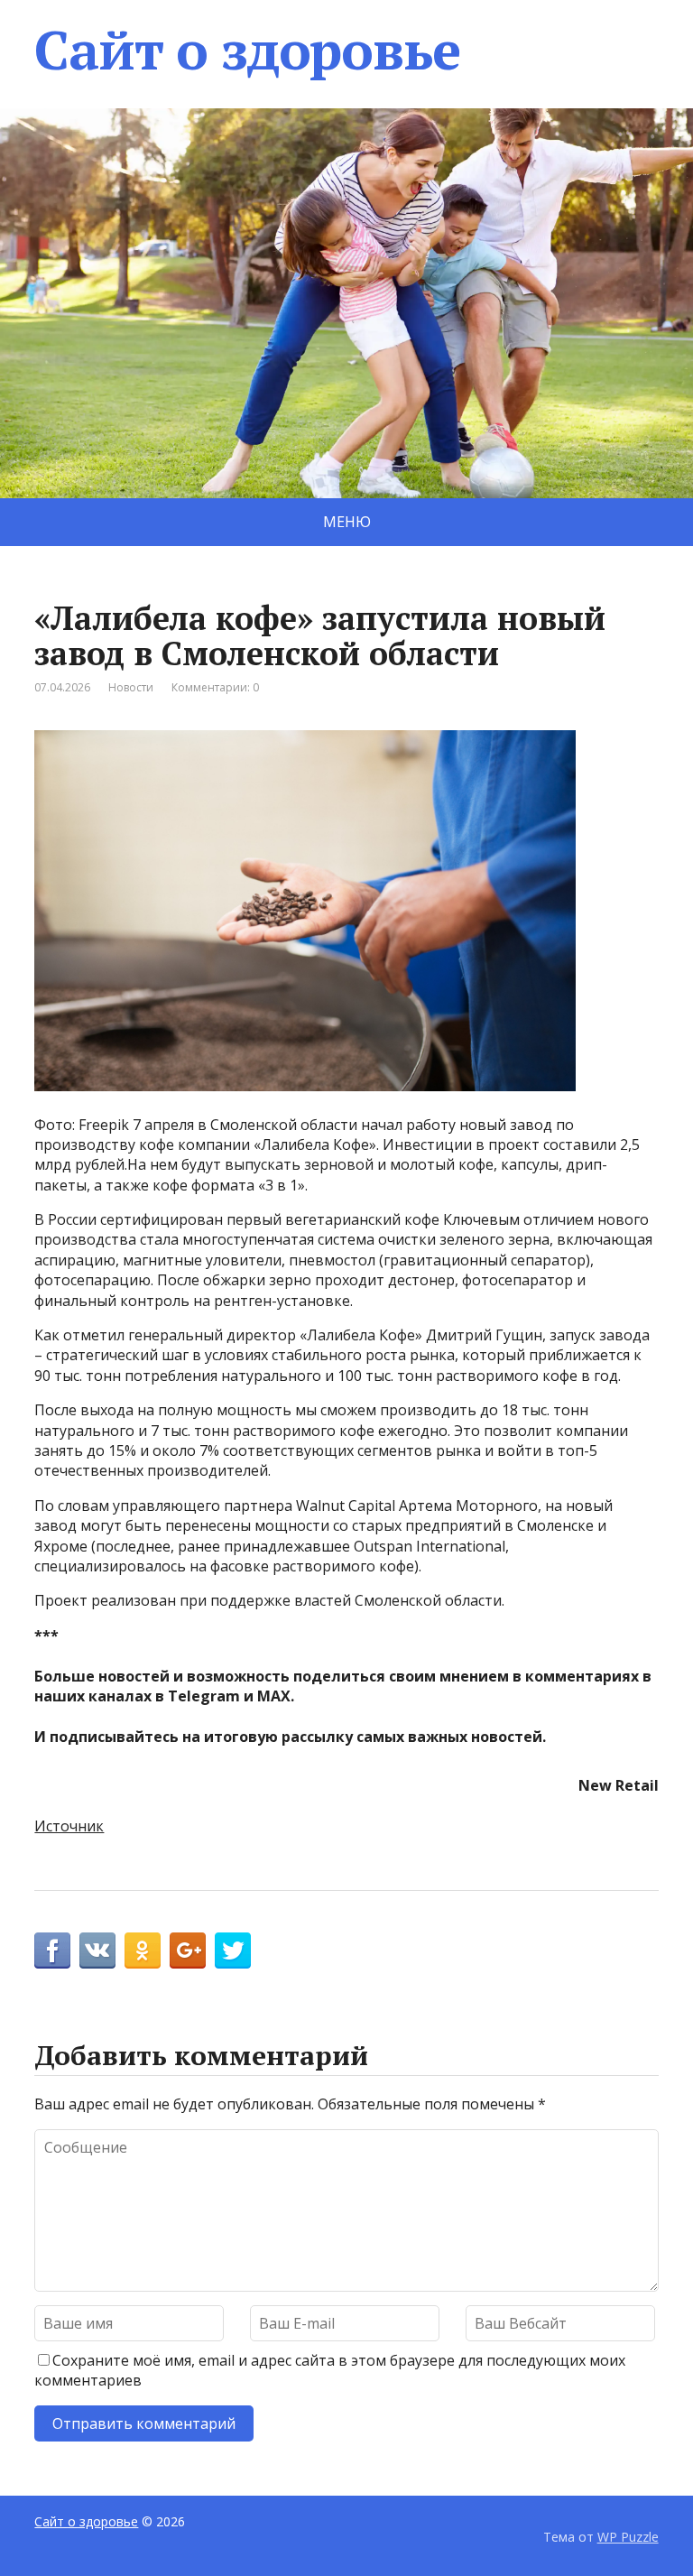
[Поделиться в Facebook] (52, 1951)
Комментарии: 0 (215, 687)
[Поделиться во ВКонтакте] (97, 1951)
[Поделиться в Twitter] (233, 1951)
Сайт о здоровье (247, 50)
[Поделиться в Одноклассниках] (143, 1951)
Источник (69, 1826)
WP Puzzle (628, 2537)
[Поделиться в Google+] (188, 1951)
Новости (131, 687)
